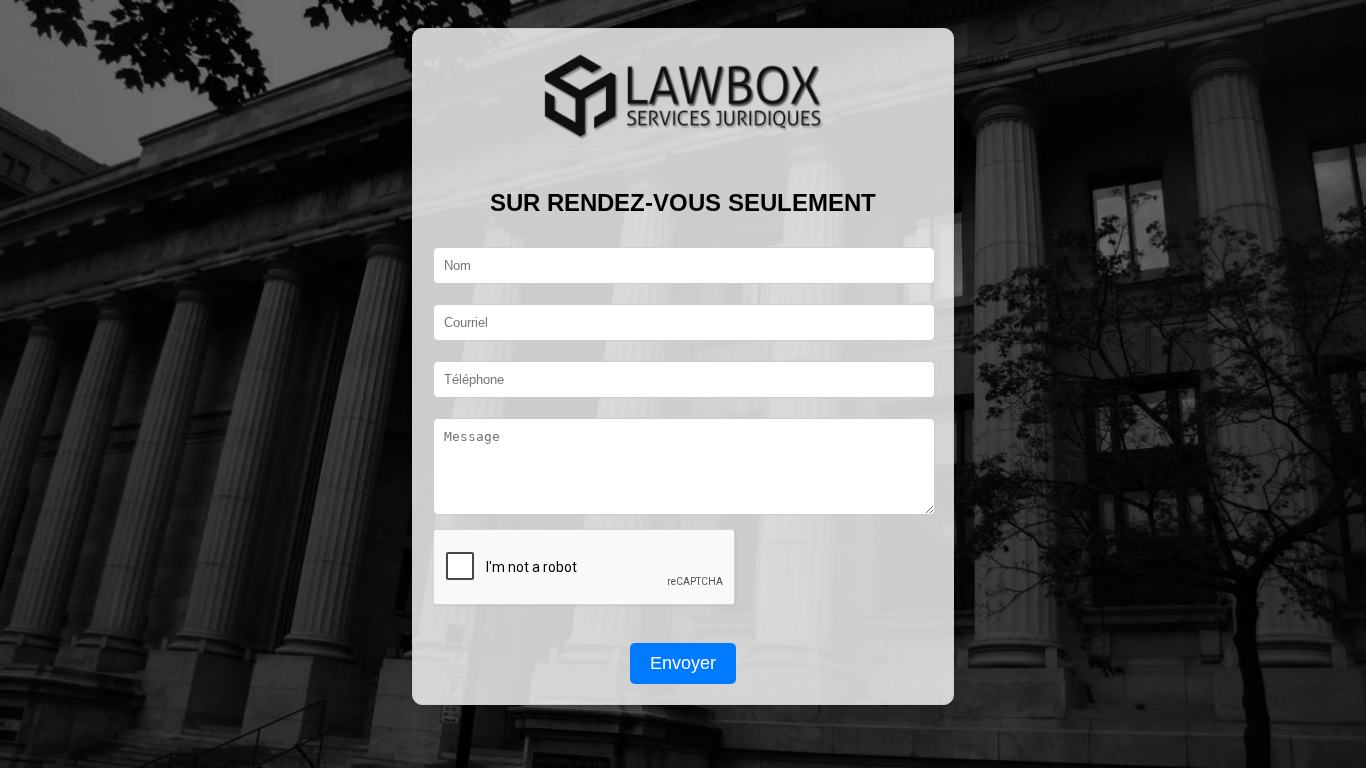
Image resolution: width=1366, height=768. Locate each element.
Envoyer (683, 663)
